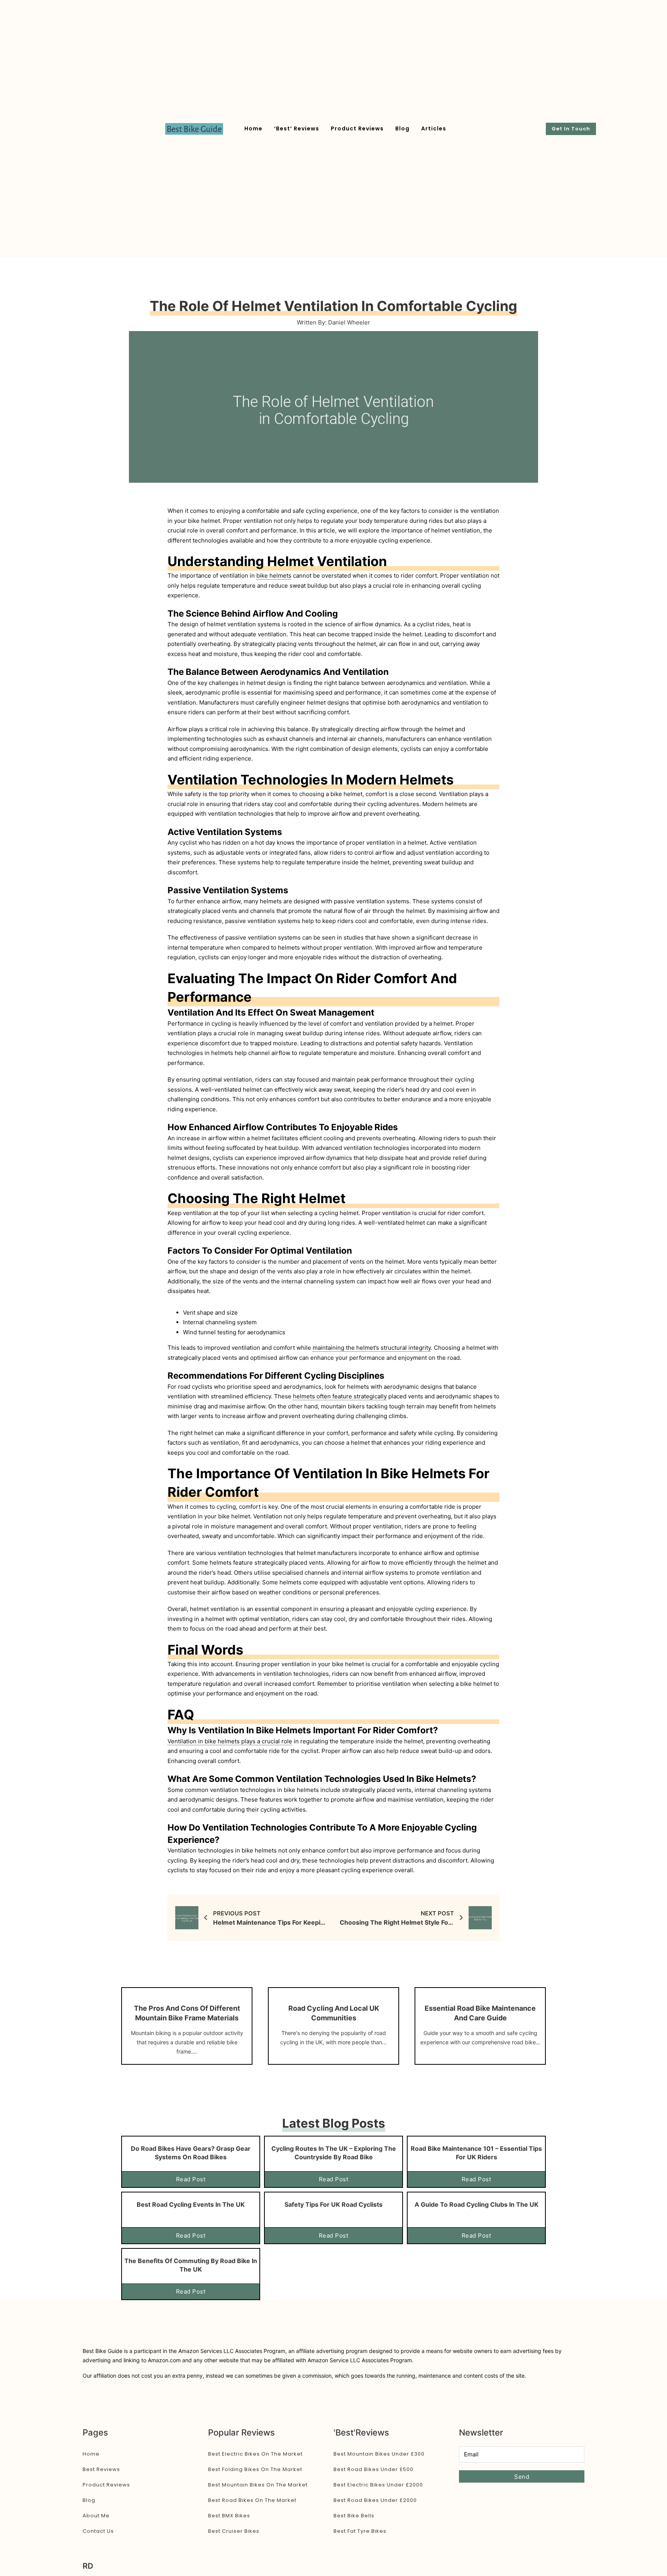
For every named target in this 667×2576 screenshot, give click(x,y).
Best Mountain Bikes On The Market (258, 2485)
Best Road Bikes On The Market (252, 2500)
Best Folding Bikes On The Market (255, 2469)
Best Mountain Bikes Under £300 (379, 2454)
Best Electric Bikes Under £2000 (378, 2485)
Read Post (191, 2179)
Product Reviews (357, 128)
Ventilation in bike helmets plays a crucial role (230, 1741)
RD (88, 2566)
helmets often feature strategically (340, 1396)
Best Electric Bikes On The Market (255, 2454)
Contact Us (98, 2531)
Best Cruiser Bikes (234, 2531)
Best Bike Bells (354, 2516)
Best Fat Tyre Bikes (360, 2531)
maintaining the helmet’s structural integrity (372, 1348)
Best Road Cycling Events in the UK (191, 2204)
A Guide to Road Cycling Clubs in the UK (477, 2204)
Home (253, 128)
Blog (402, 128)
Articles (434, 128)
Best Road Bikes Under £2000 (375, 2500)
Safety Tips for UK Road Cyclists (333, 2204)
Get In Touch (571, 129)
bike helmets (274, 576)
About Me (96, 2516)
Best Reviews (101, 2469)
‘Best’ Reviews (297, 128)
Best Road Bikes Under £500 (373, 2469)
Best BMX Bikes (229, 2516)
